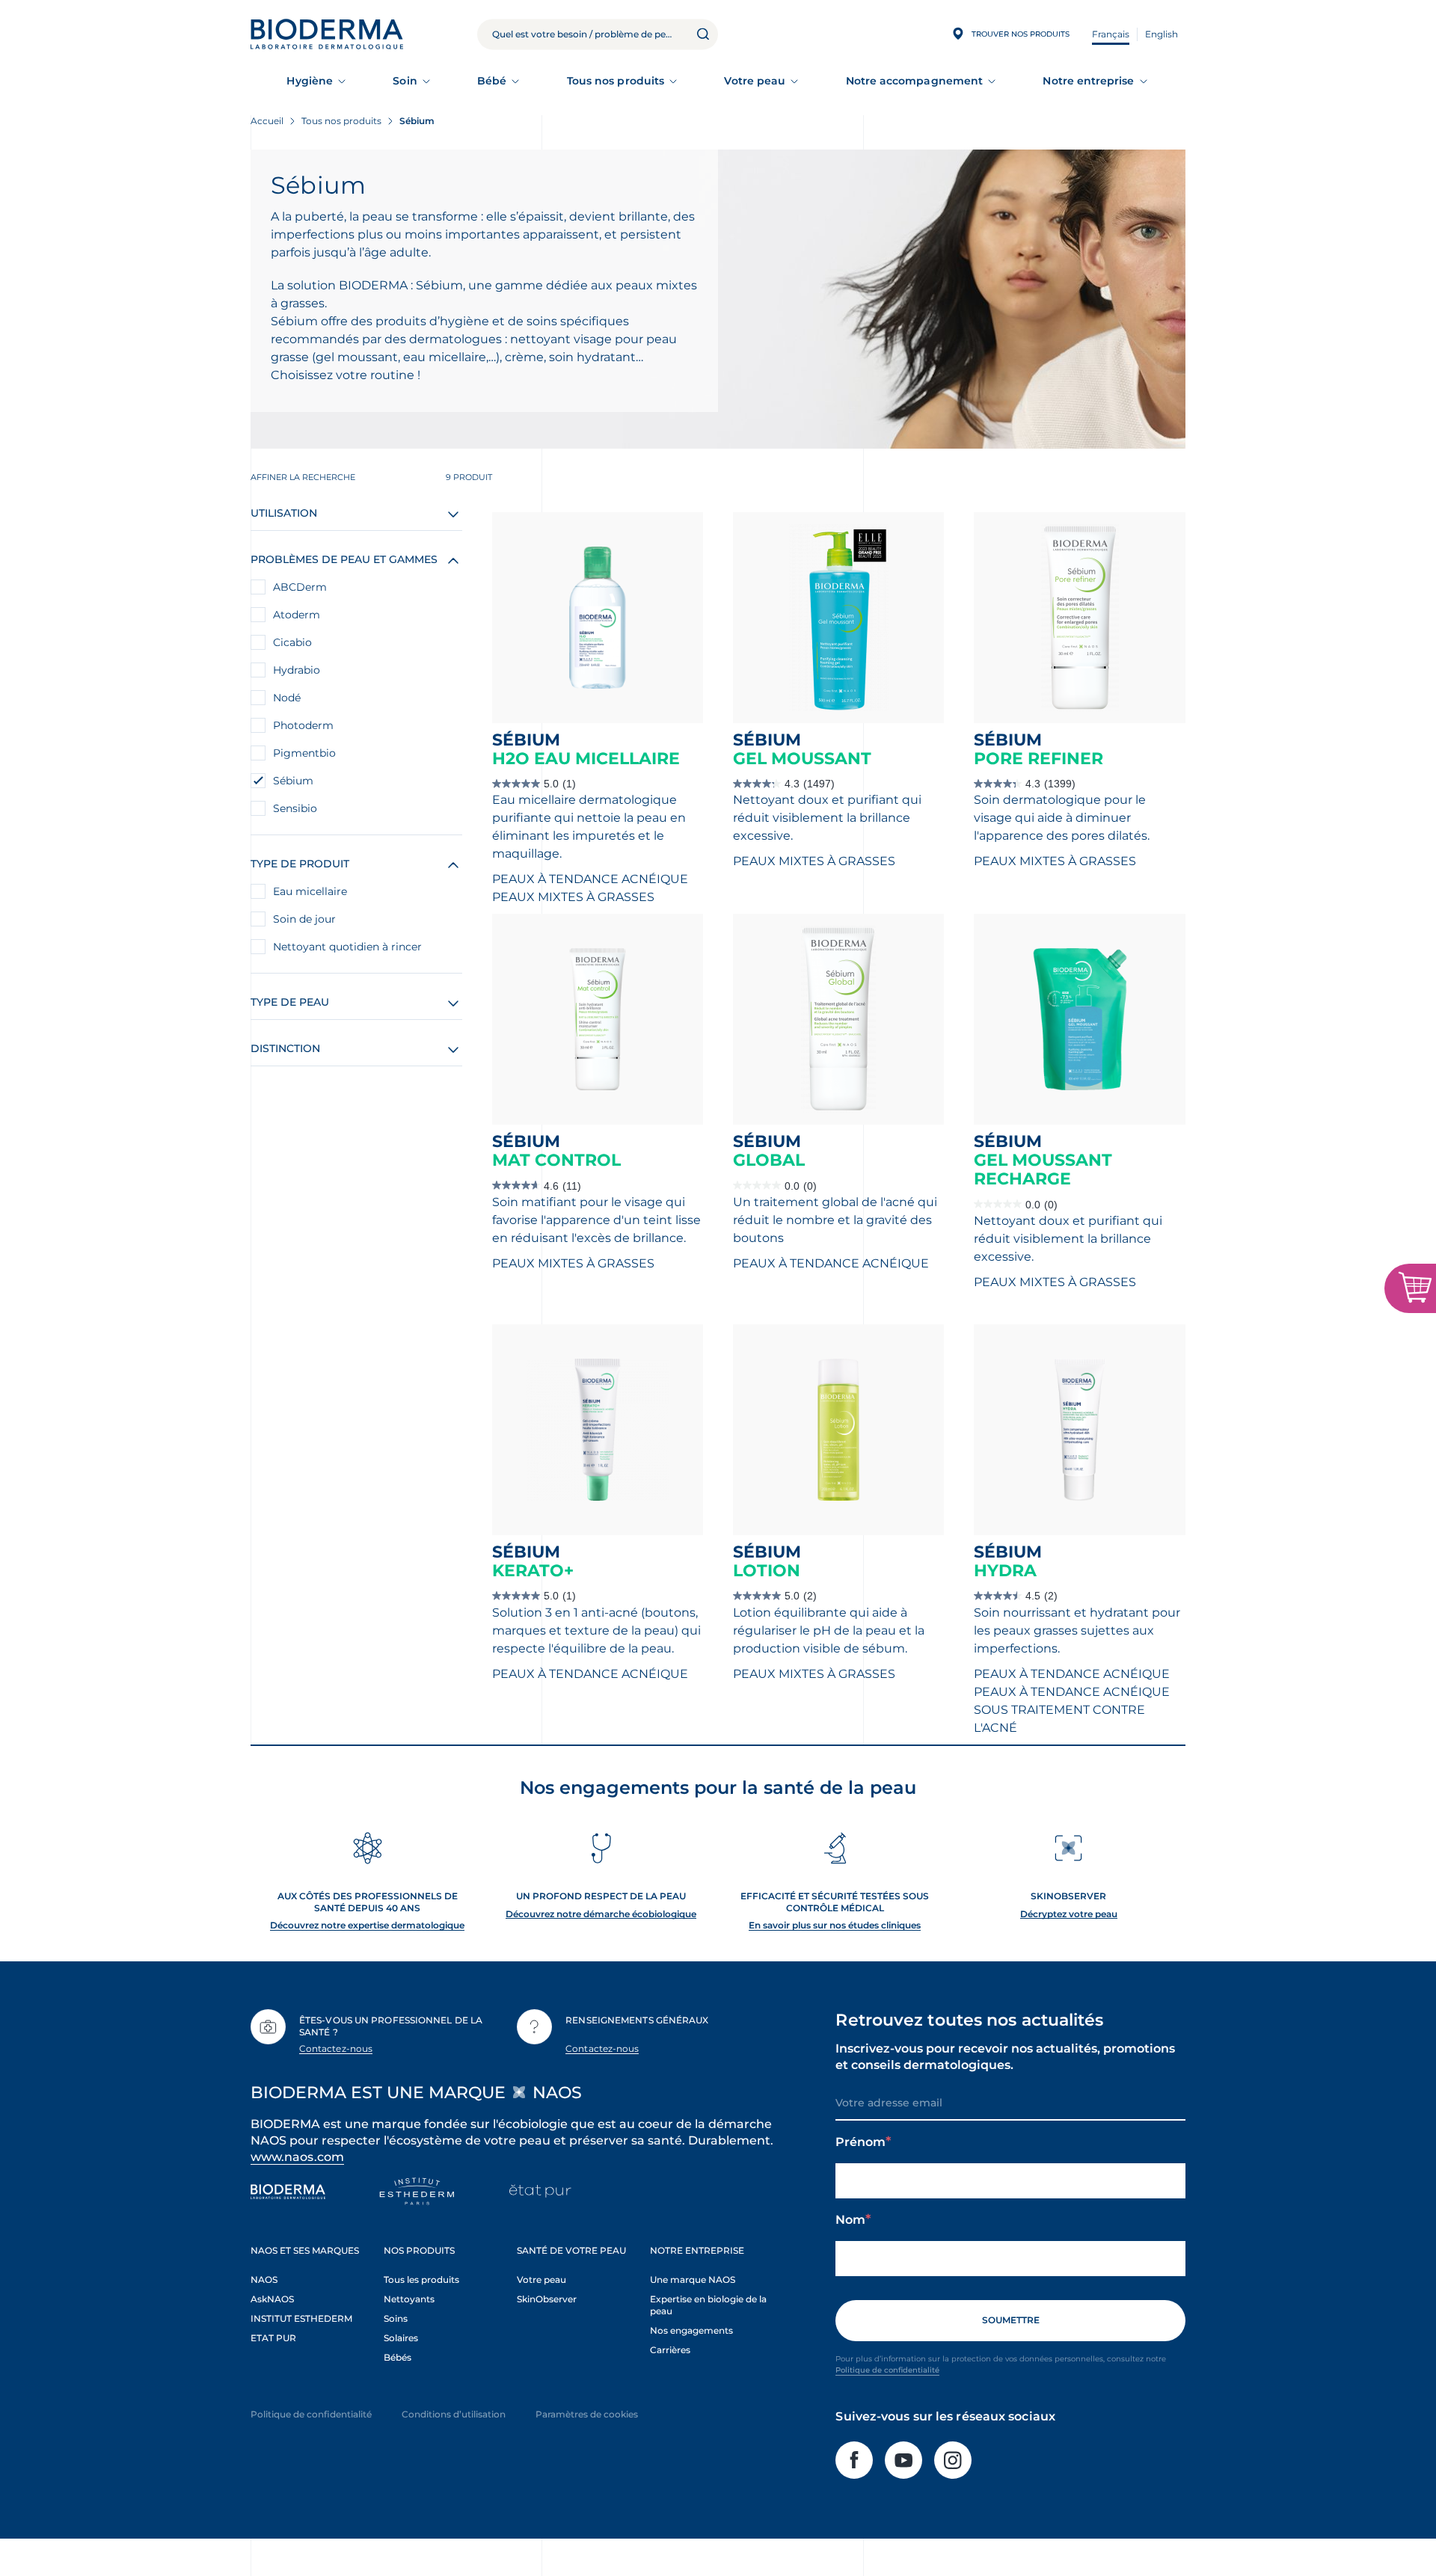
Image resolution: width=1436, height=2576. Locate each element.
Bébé (492, 81)
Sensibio (295, 808)
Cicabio (292, 642)
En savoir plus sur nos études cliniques (835, 1925)
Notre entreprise (1088, 81)
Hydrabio (297, 670)
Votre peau (755, 81)
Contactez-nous (336, 2048)
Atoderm (297, 615)
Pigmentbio (304, 753)
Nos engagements (691, 2330)
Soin (405, 81)
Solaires (401, 2338)
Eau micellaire (310, 891)
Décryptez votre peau (1069, 1914)
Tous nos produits (616, 81)
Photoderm (303, 725)
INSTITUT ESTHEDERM (301, 2318)
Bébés (398, 2357)
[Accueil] (327, 34)
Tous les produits (421, 2280)
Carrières (670, 2350)
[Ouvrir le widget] (1410, 1288)
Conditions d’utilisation (454, 2414)
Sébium (293, 781)
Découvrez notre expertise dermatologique (367, 1925)
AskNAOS (272, 2299)
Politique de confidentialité (887, 2370)
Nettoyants (409, 2299)
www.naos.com (297, 2157)
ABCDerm (300, 587)
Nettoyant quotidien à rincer (347, 947)
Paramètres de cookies (587, 2414)
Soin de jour (304, 919)
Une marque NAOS (693, 2280)
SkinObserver (547, 2299)
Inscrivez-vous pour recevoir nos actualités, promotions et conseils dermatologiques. (1005, 2057)
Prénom (860, 2142)
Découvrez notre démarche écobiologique (601, 1914)
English (1162, 34)
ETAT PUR (273, 2338)
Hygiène (310, 81)
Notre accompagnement (914, 81)
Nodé (287, 698)
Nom (850, 2220)
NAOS (264, 2280)
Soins (396, 2318)
